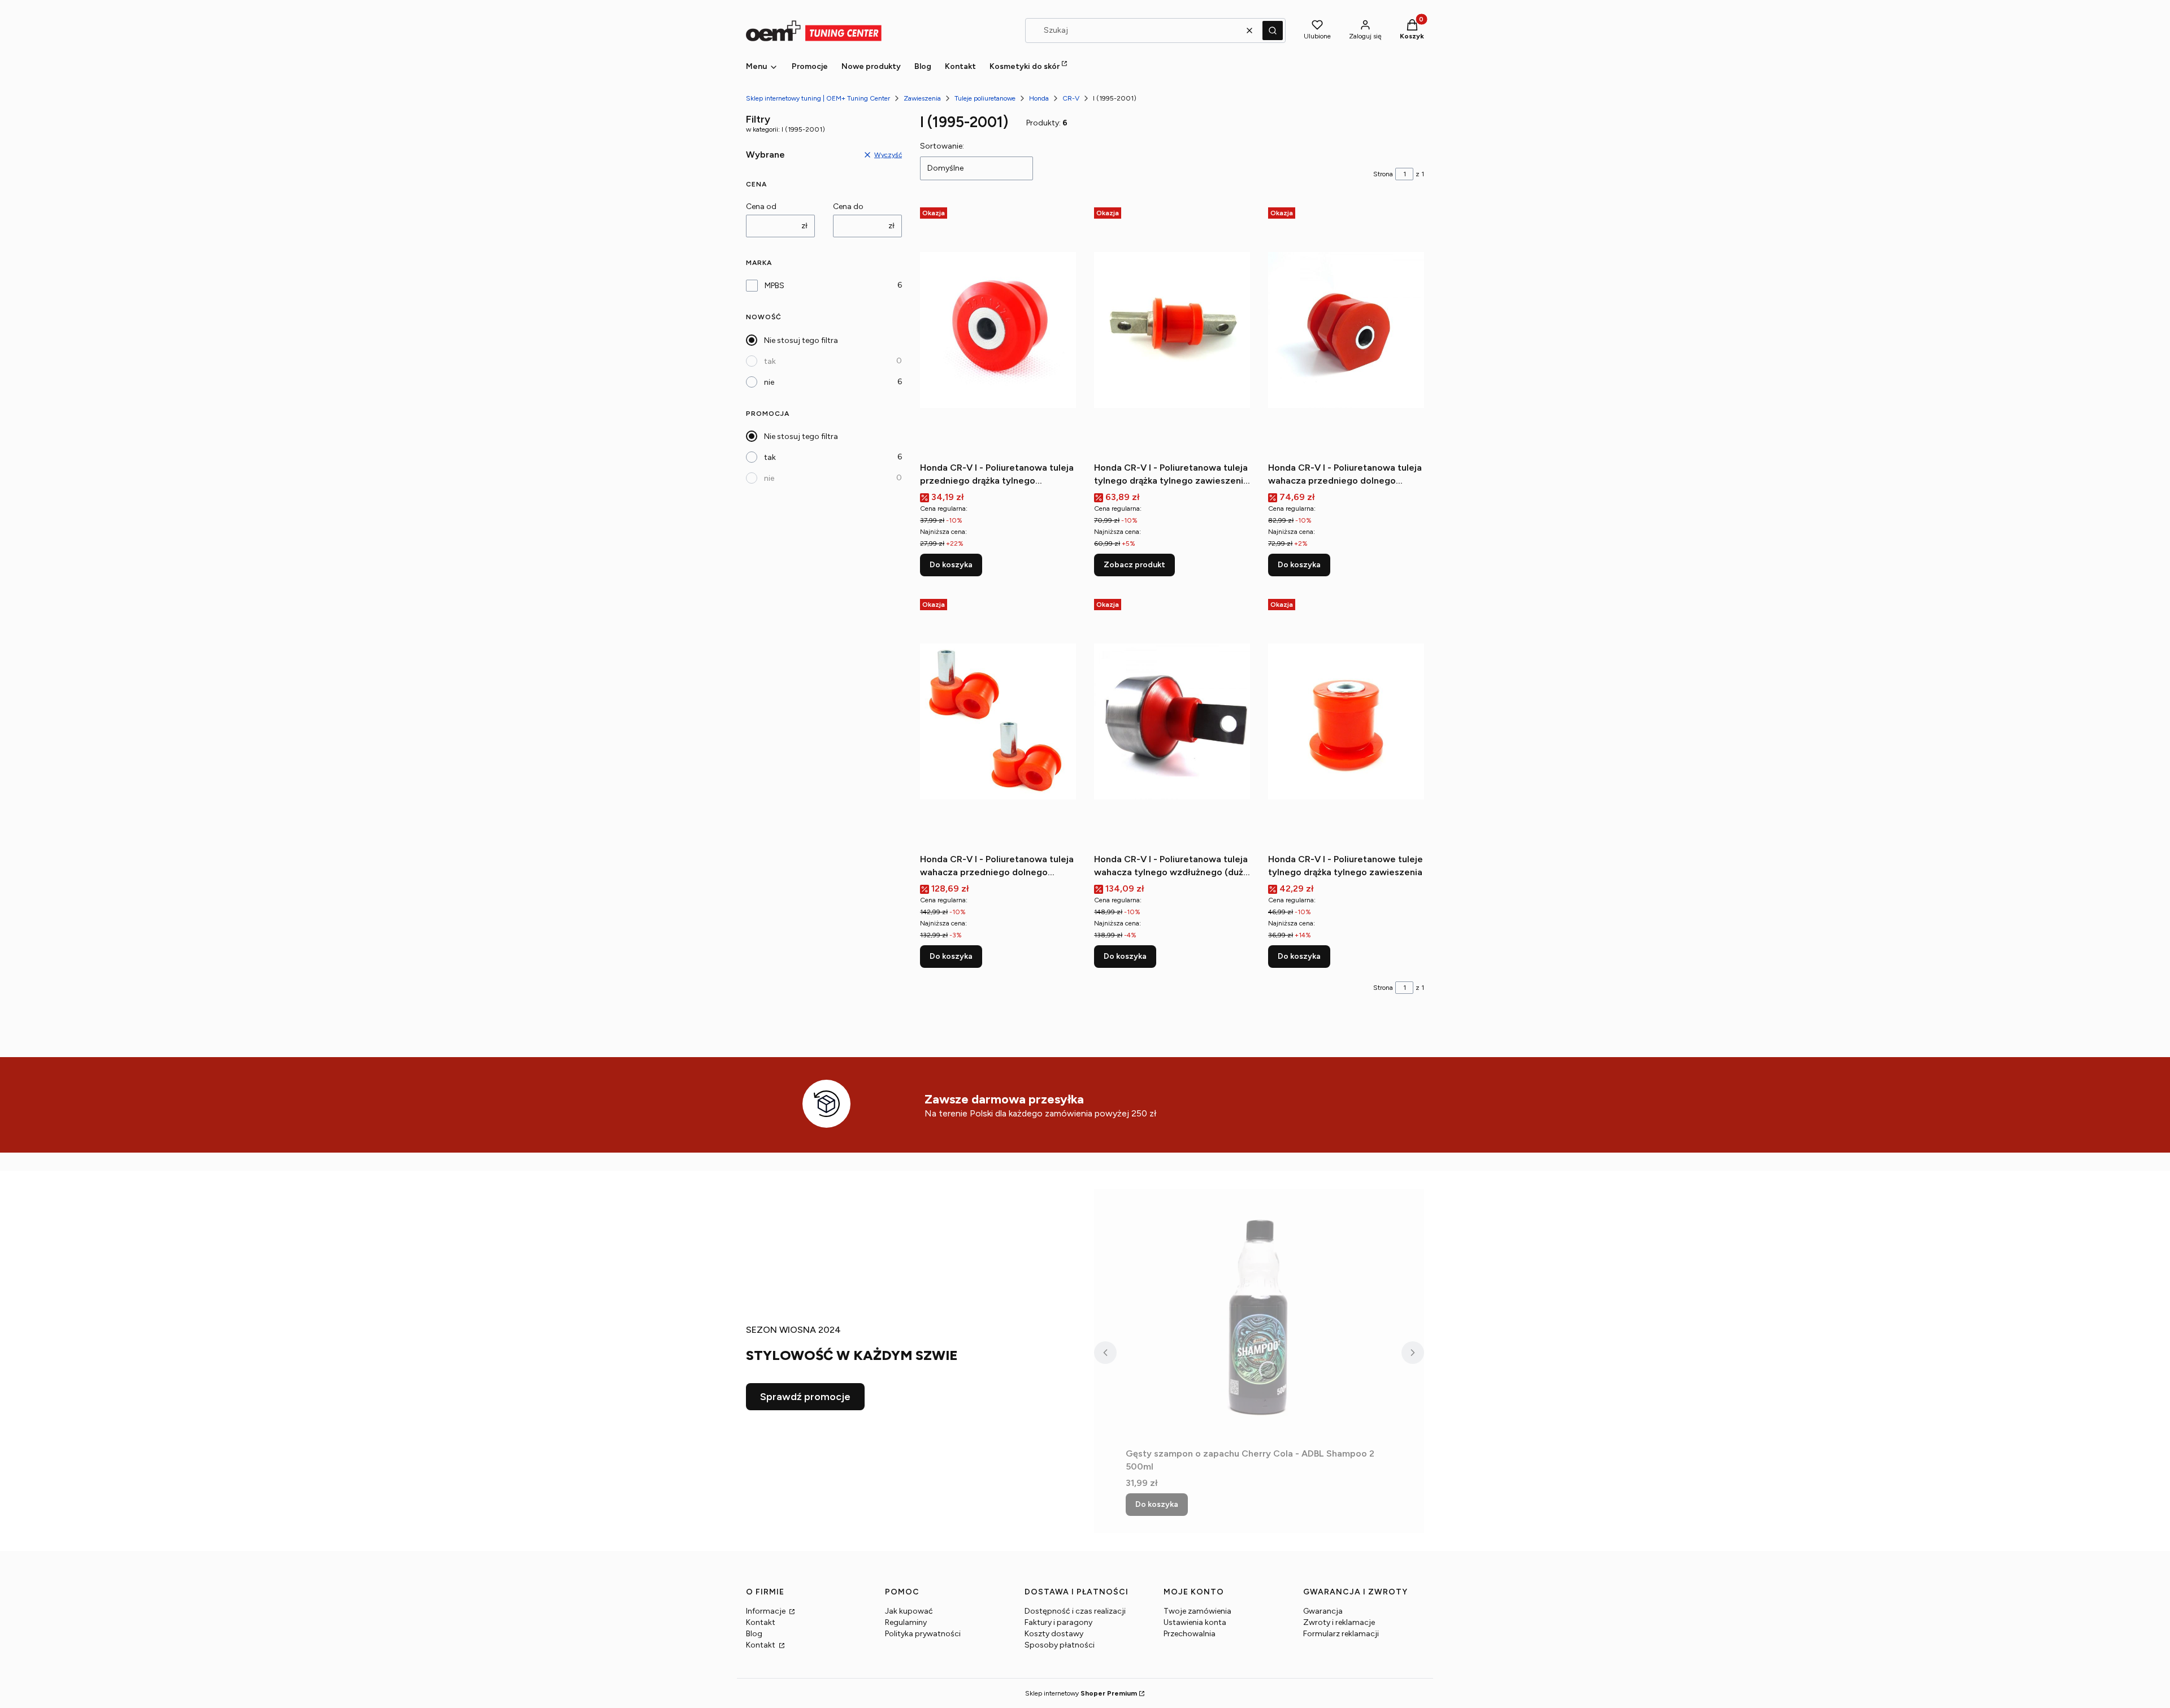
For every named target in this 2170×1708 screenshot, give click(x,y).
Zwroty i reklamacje (1339, 1622)
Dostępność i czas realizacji (1075, 1611)
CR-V (1071, 98)
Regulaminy (906, 1622)
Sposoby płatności (1060, 1645)
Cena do (848, 207)
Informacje (767, 1611)
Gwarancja (1323, 1611)
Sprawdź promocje (805, 1397)
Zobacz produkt (1134, 565)
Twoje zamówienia (1197, 1611)
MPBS (774, 286)
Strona (1383, 174)
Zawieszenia (922, 98)
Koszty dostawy (1054, 1634)
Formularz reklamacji (1341, 1634)
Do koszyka (951, 565)
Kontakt (761, 1622)
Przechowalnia (1190, 1634)
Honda (1039, 98)
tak (770, 361)
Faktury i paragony (1058, 1622)
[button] (1273, 31)
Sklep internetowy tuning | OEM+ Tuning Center (818, 98)
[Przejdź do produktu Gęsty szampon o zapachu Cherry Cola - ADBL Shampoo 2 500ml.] (1259, 1316)
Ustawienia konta (1195, 1622)
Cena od (761, 207)
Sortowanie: (942, 146)
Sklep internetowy (1081, 1693)
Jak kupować (909, 1611)
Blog (754, 1634)
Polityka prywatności (923, 1634)
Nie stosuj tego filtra (801, 340)
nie (769, 382)
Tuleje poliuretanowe (985, 98)
